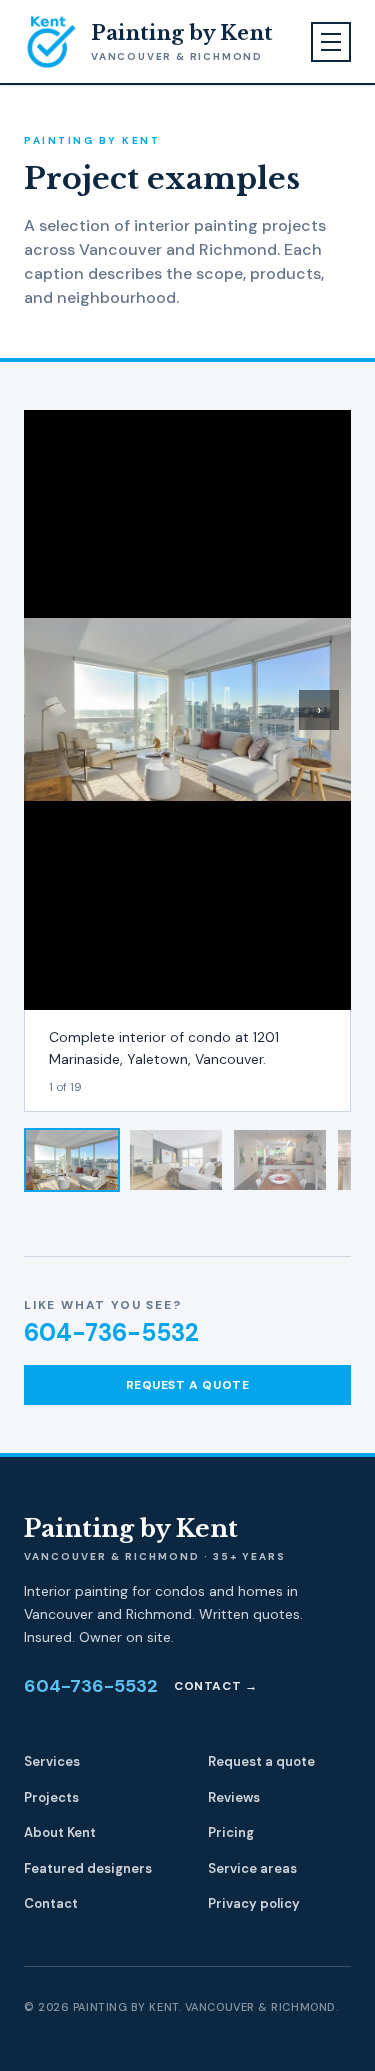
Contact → (215, 1686)
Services (52, 1761)
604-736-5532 (111, 1332)
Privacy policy (254, 1903)
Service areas (252, 1868)
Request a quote (188, 1385)
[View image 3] (280, 1160)
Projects (51, 1797)
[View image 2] (176, 1160)
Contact (51, 1903)
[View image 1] (72, 1160)
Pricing (231, 1832)
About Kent (60, 1832)
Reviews (234, 1797)
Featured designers (88, 1868)
